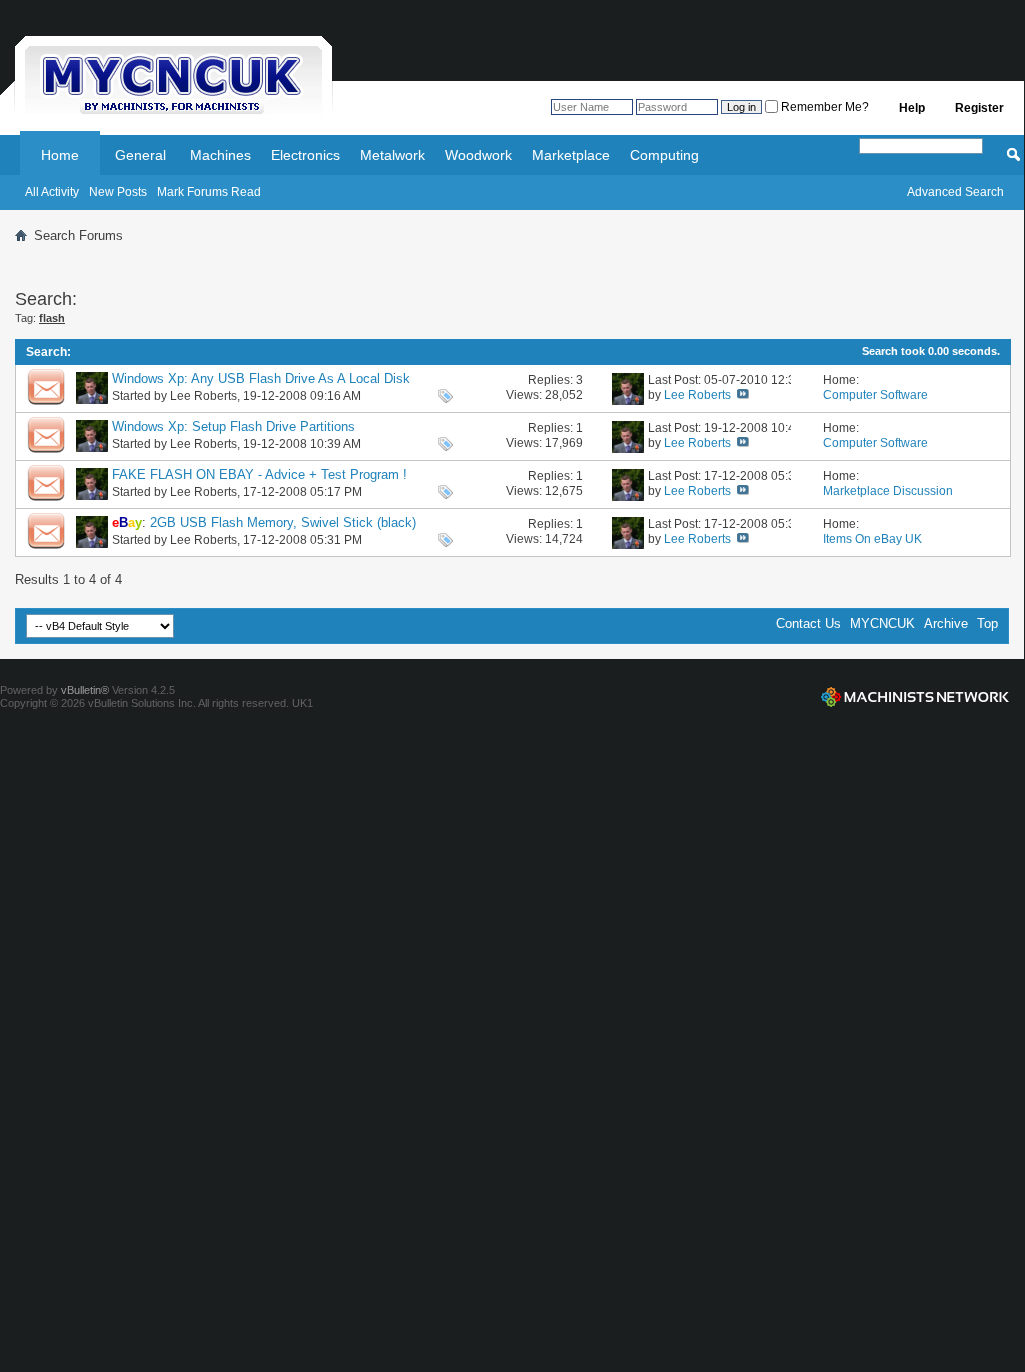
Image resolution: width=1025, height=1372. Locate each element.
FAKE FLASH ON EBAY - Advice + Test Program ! (259, 474)
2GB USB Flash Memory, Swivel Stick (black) (283, 522)
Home (60, 155)
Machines (220, 155)
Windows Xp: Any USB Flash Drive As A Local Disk (261, 378)
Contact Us (808, 623)
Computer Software (875, 395)
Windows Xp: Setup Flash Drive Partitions (233, 426)
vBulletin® (85, 690)
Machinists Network (915, 697)
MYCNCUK (882, 623)
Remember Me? (823, 107)
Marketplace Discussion (888, 491)
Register (979, 108)
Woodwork (478, 155)
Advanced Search (955, 192)
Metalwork (392, 155)
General (140, 155)
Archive (946, 623)
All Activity (52, 192)
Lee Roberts (203, 396)
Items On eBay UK (872, 539)
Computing (664, 155)
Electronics (305, 155)
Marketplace (571, 155)
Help (912, 108)
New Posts (118, 192)
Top (987, 623)
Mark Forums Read (209, 192)
